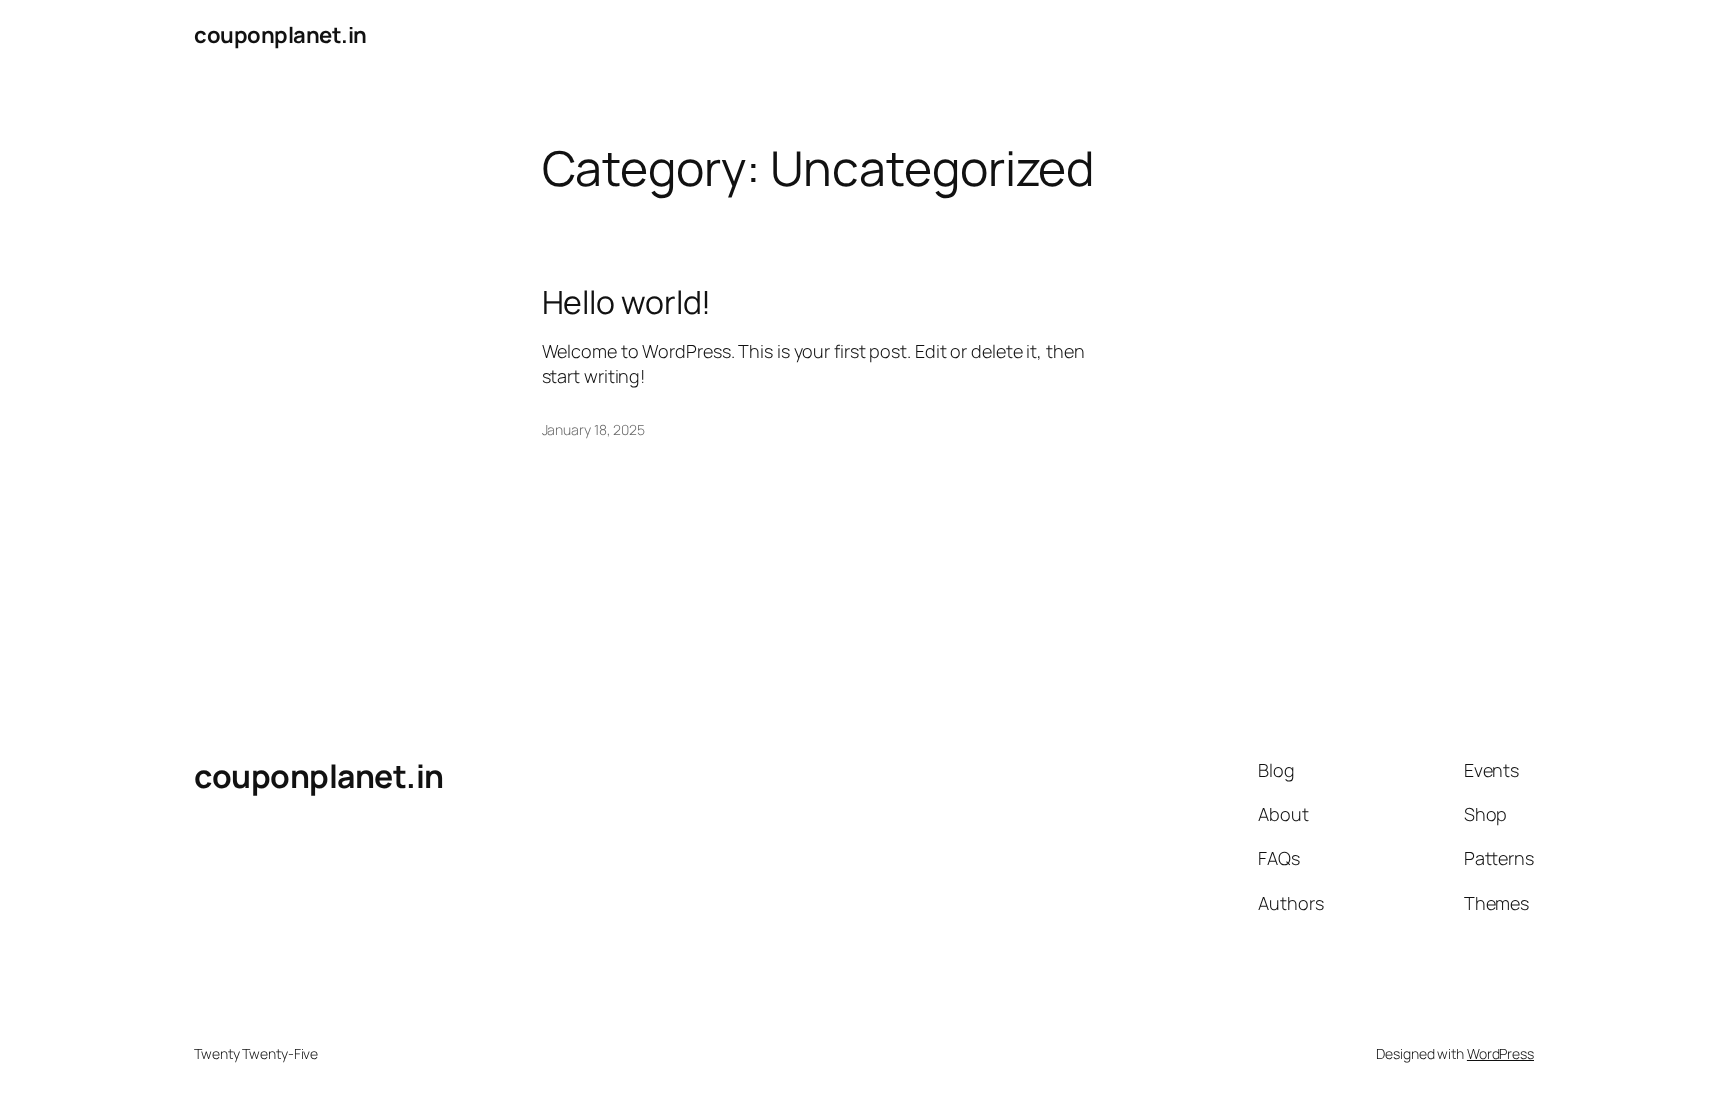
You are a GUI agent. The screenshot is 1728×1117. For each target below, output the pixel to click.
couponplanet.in (280, 35)
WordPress (1500, 1053)
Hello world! (627, 302)
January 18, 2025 (593, 429)
